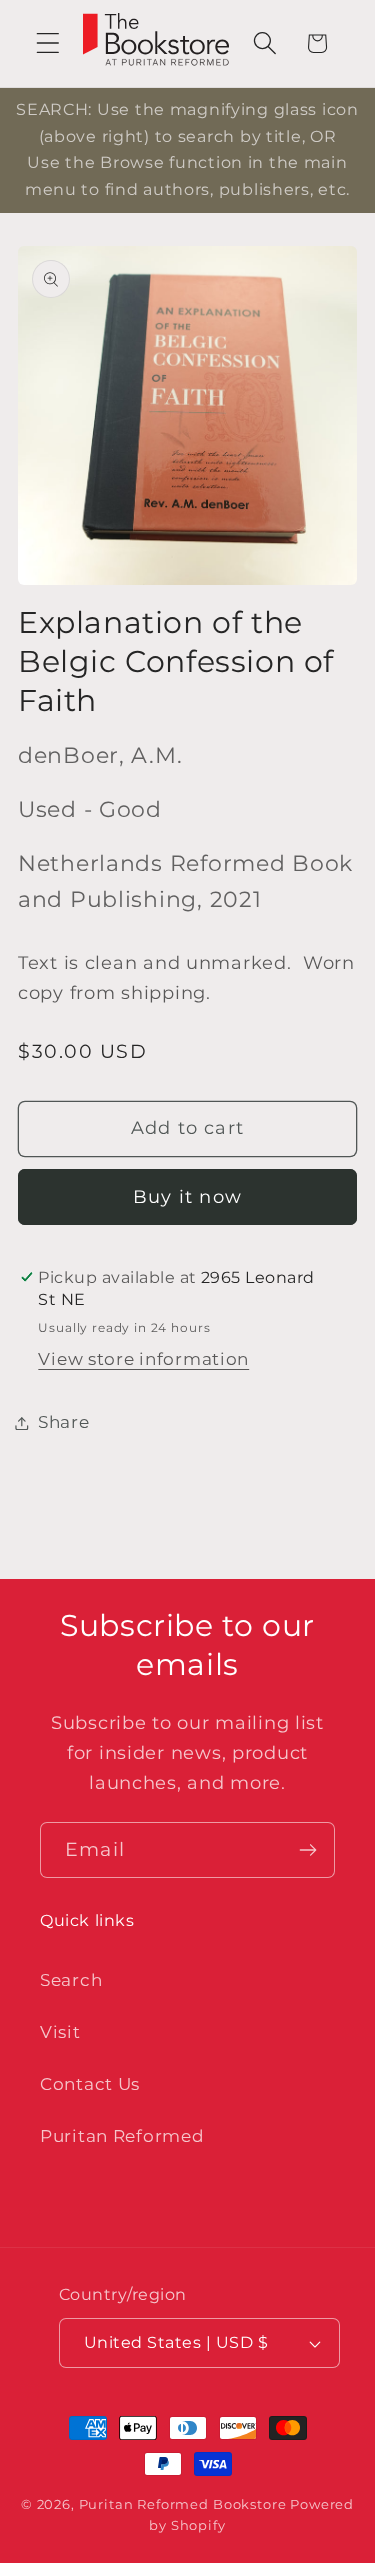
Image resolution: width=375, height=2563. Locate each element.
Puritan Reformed (122, 2136)
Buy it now (187, 1197)
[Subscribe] (307, 1850)
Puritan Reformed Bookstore (183, 2504)
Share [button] (64, 1422)
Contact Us (90, 2084)
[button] (48, 43)
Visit (60, 2032)
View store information (143, 1359)
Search (71, 1980)
